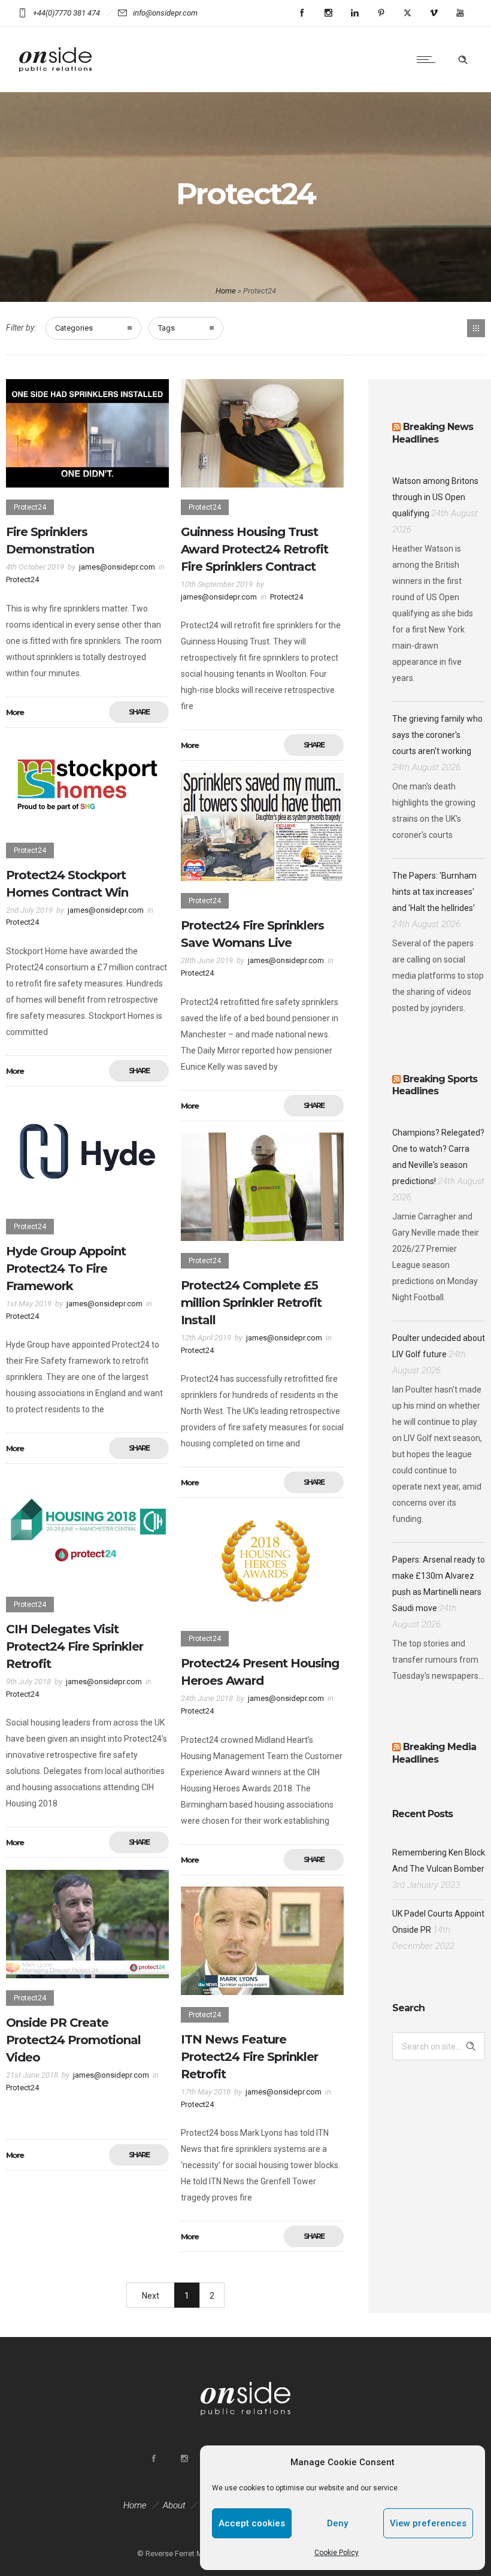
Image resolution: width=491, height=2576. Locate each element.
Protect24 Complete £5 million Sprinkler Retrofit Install (251, 1303)
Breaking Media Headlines (434, 1753)
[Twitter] (407, 13)
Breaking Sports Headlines (435, 1085)
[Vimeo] (434, 13)
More (15, 712)
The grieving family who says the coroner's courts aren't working (437, 735)
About (174, 2505)
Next (151, 2296)
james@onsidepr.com (117, 567)
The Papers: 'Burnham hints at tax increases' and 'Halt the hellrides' (434, 892)
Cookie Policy (337, 2553)
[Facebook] (302, 13)
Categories (74, 328)
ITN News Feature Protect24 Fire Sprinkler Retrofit (249, 2057)
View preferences (428, 2523)
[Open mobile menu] (429, 59)
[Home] (57, 77)
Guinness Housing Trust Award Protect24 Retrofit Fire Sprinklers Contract (254, 549)
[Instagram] (328, 13)
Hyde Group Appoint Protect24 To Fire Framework (66, 1269)
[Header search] (463, 60)
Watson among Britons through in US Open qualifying (435, 497)
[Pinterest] (381, 13)
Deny (337, 2523)
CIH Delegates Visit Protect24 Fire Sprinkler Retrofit (75, 1646)
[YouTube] (460, 13)
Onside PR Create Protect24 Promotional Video (73, 2040)
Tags (166, 328)
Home (226, 291)
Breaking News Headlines (433, 433)
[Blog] (476, 328)
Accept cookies (252, 2523)
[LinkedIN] (354, 13)
